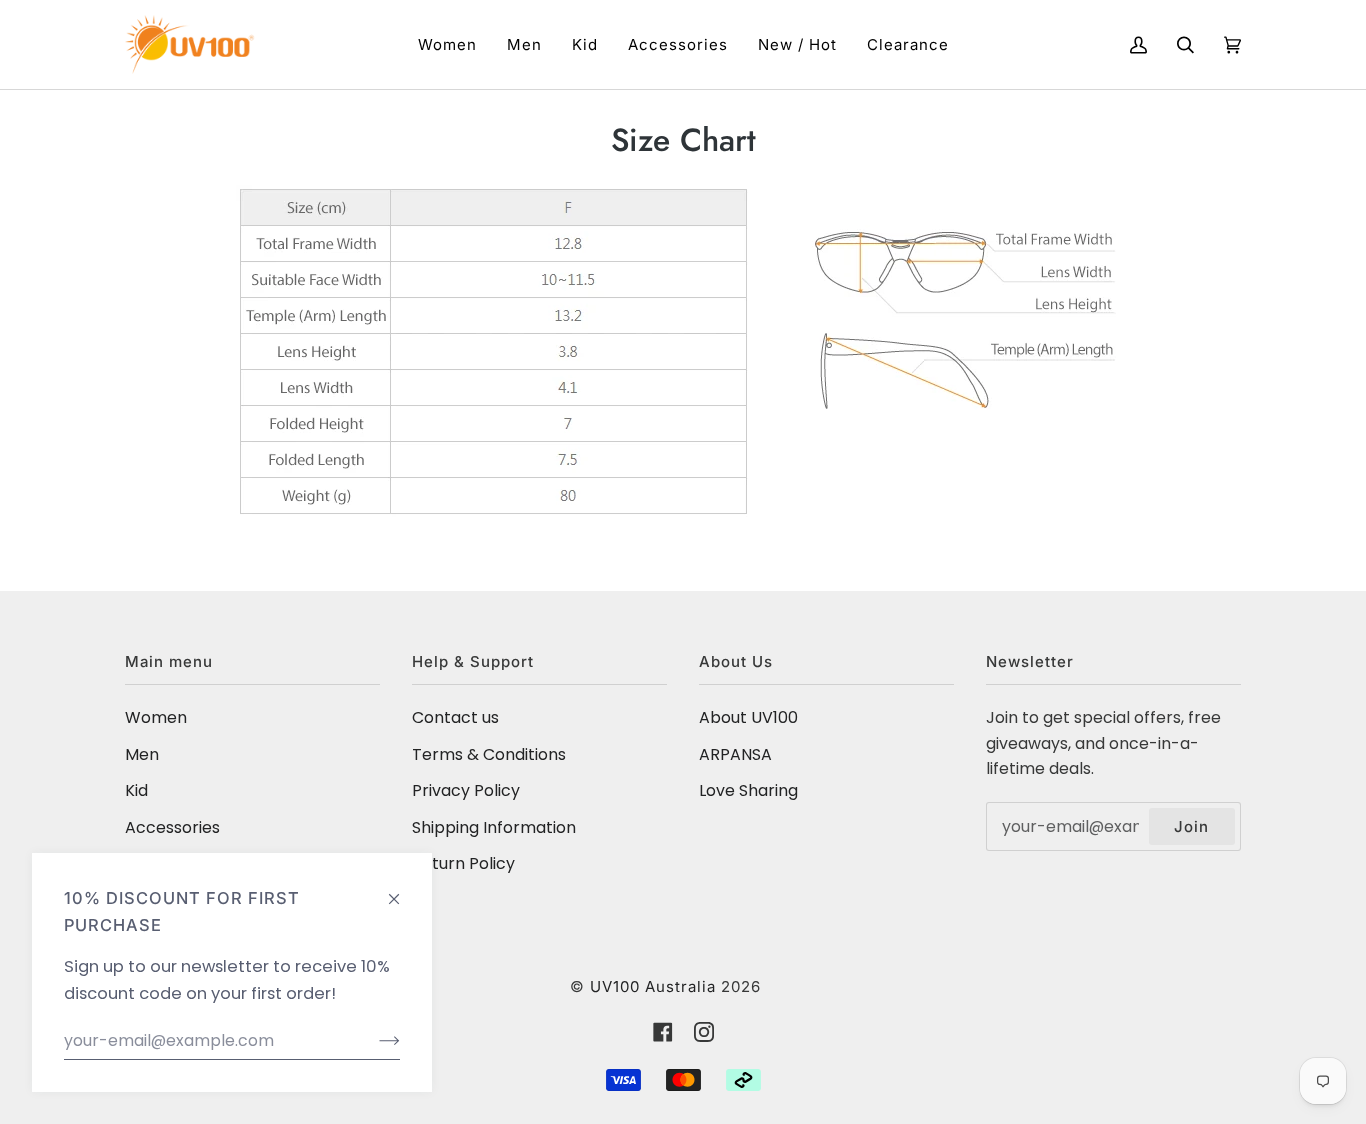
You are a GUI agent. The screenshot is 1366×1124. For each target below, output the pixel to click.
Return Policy (463, 863)
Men (142, 754)
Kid (136, 790)
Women (156, 717)
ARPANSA (735, 754)
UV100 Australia (653, 986)
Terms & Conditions (489, 754)
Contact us (455, 717)
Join (1191, 826)
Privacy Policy (466, 790)
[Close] (402, 889)
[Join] (373, 1041)
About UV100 (748, 717)
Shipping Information (494, 827)
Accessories (172, 827)
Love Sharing (748, 790)
